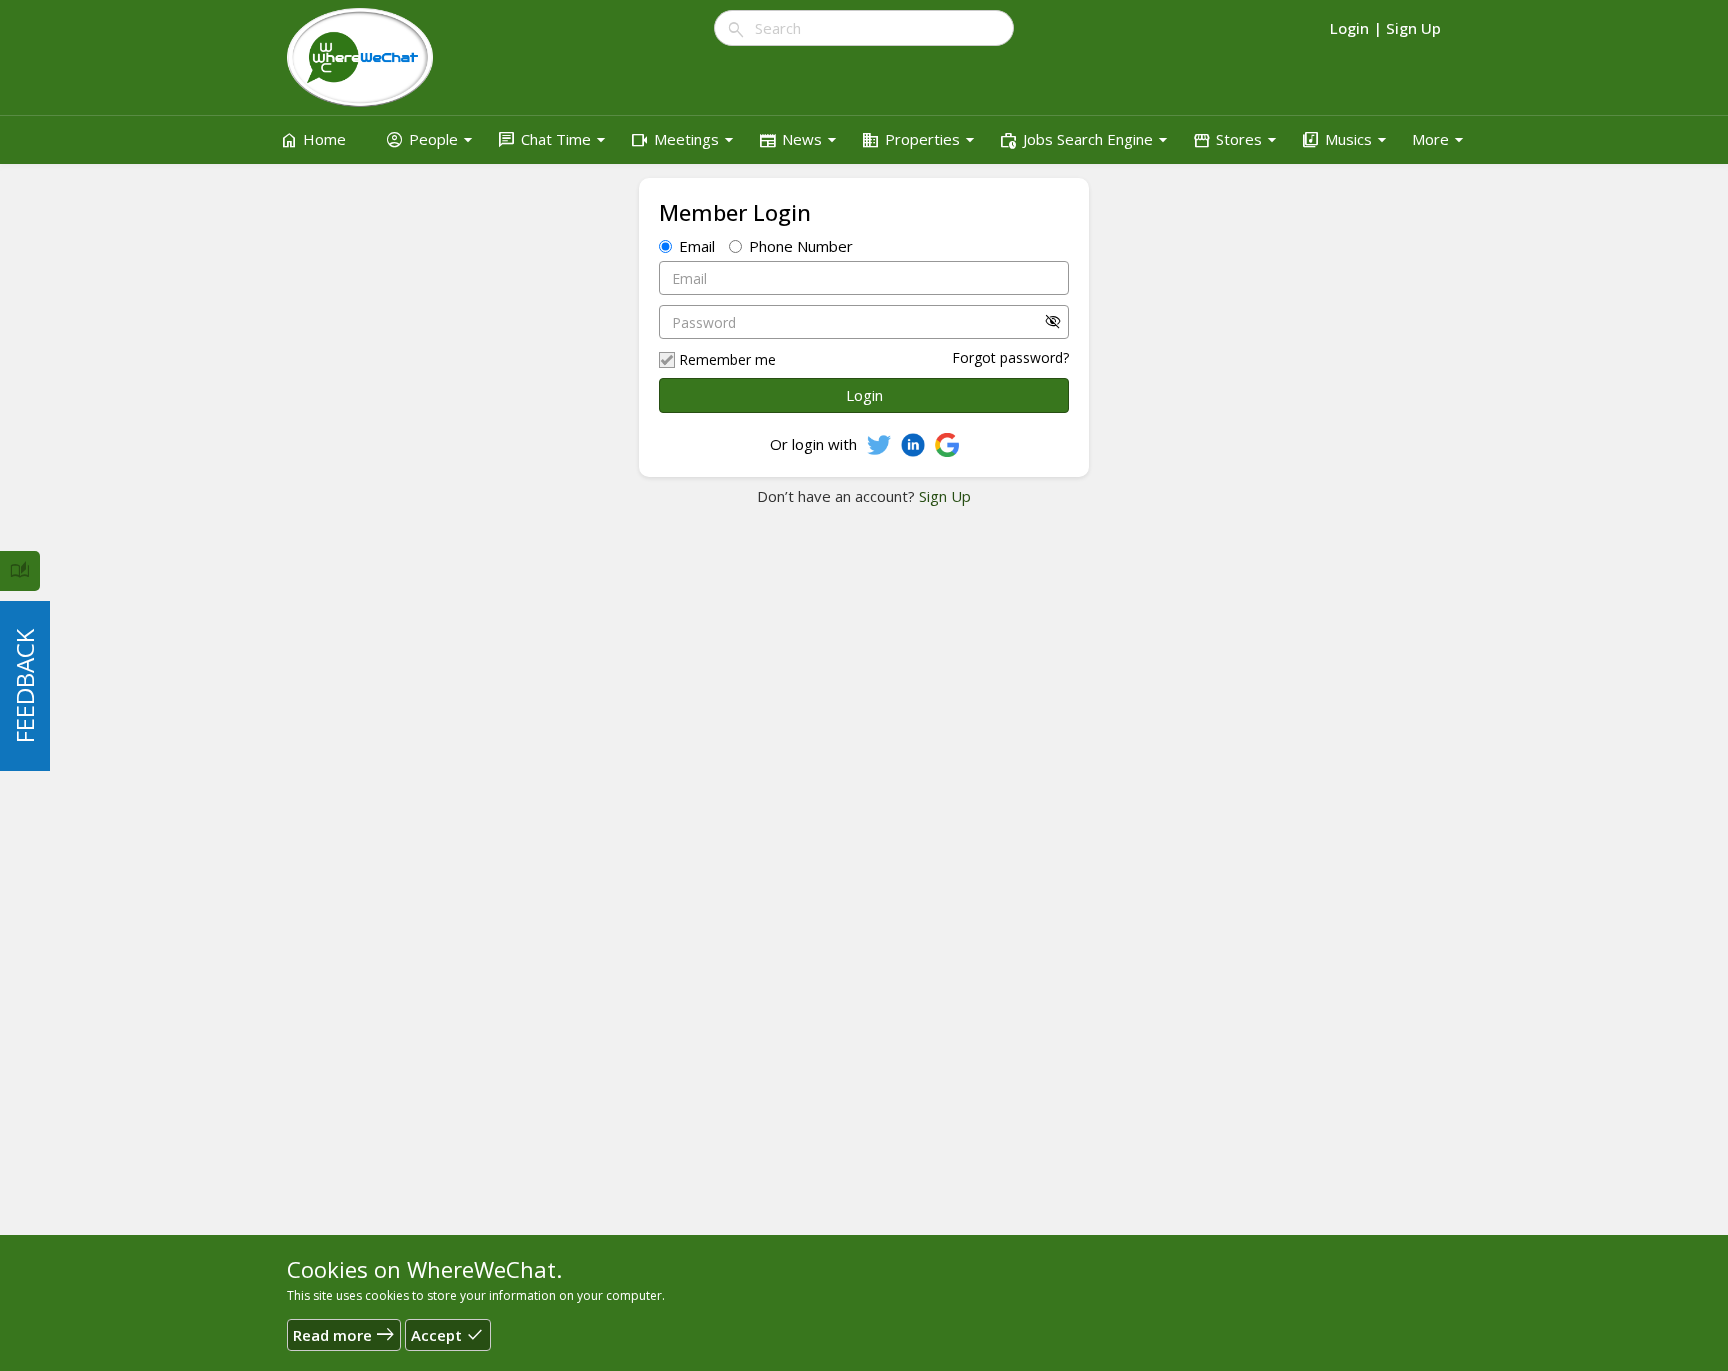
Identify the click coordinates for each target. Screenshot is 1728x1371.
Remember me (727, 360)
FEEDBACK (24, 686)
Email (697, 246)
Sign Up (943, 496)
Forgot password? (1010, 357)
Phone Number (801, 246)
